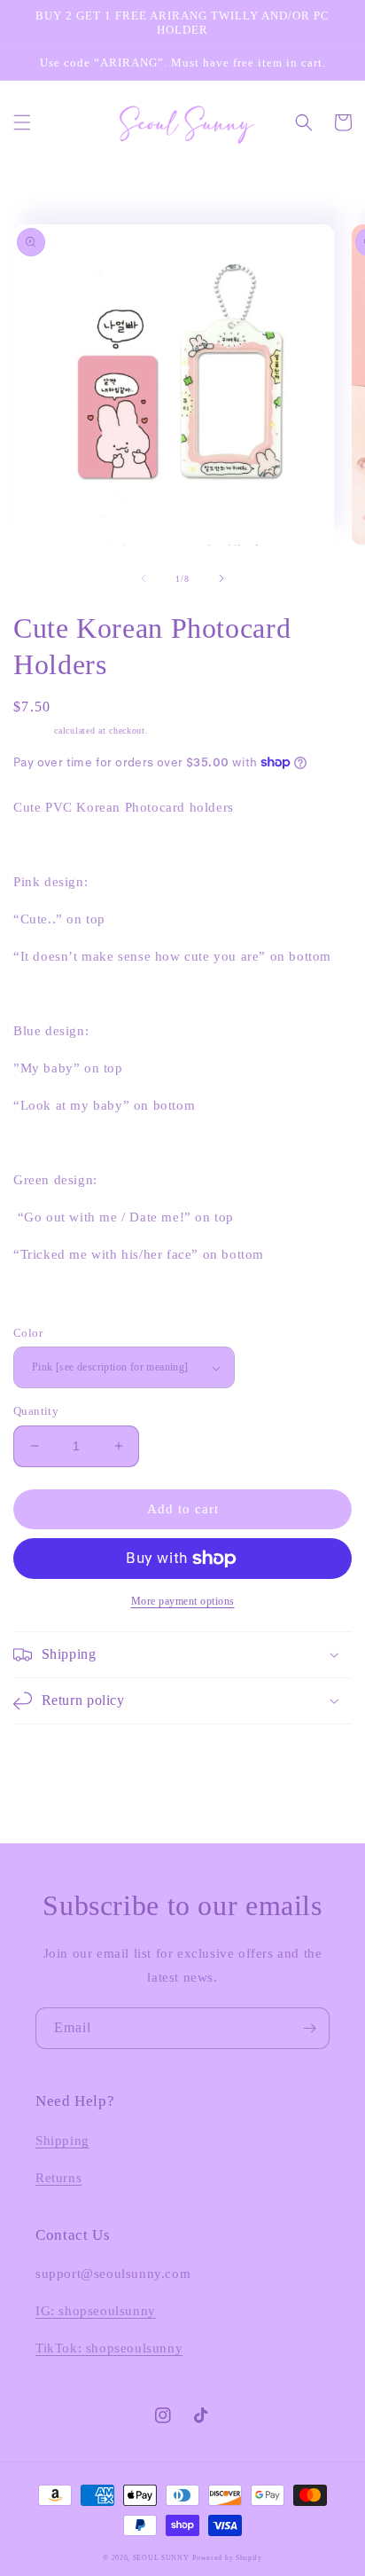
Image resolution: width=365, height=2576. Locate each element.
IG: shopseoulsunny (96, 2311)
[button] (22, 122)
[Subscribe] (309, 2028)
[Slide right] (221, 578)
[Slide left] (144, 578)
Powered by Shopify (227, 2558)
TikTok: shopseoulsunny (109, 2348)
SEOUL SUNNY (161, 2558)
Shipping (32, 730)
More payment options (183, 1601)
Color (28, 1333)
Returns (58, 2178)
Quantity (36, 1411)
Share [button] (49, 1300)
